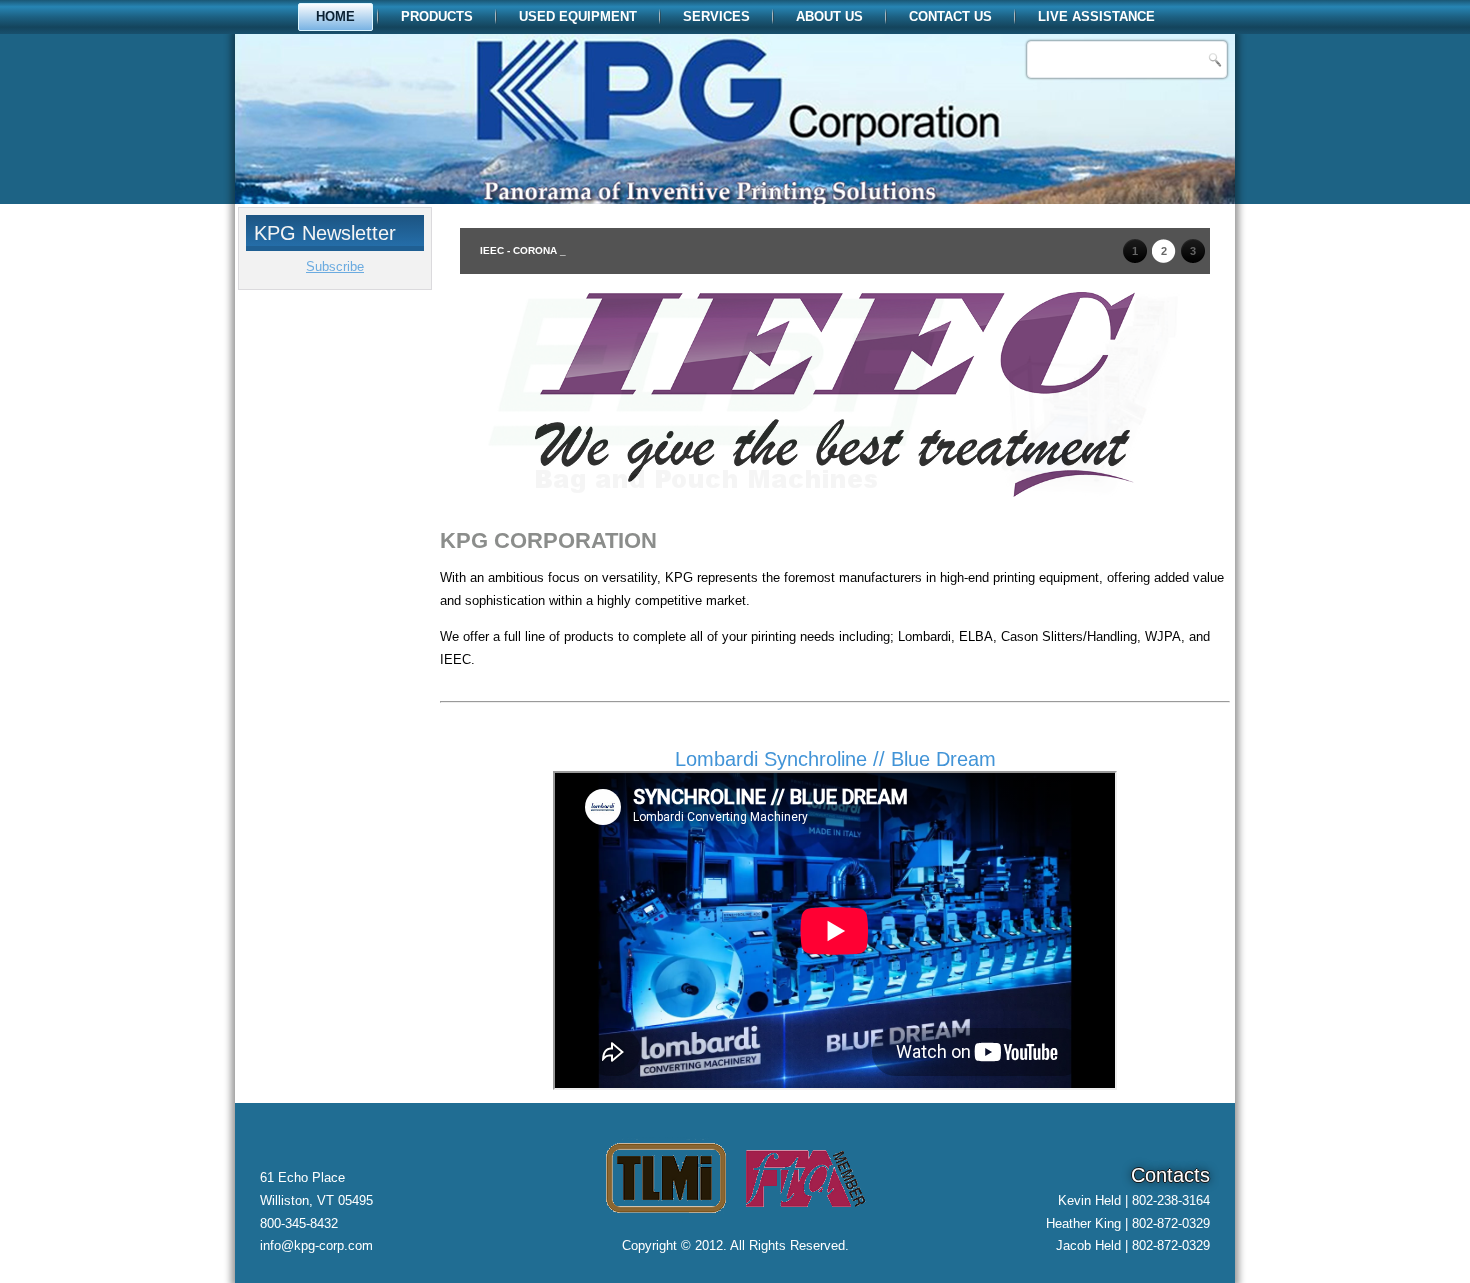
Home (335, 16)
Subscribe (335, 266)
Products (437, 16)
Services (716, 16)
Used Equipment (578, 16)
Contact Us (950, 16)
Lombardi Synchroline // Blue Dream (835, 759)
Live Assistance (1096, 16)
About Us (829, 16)
